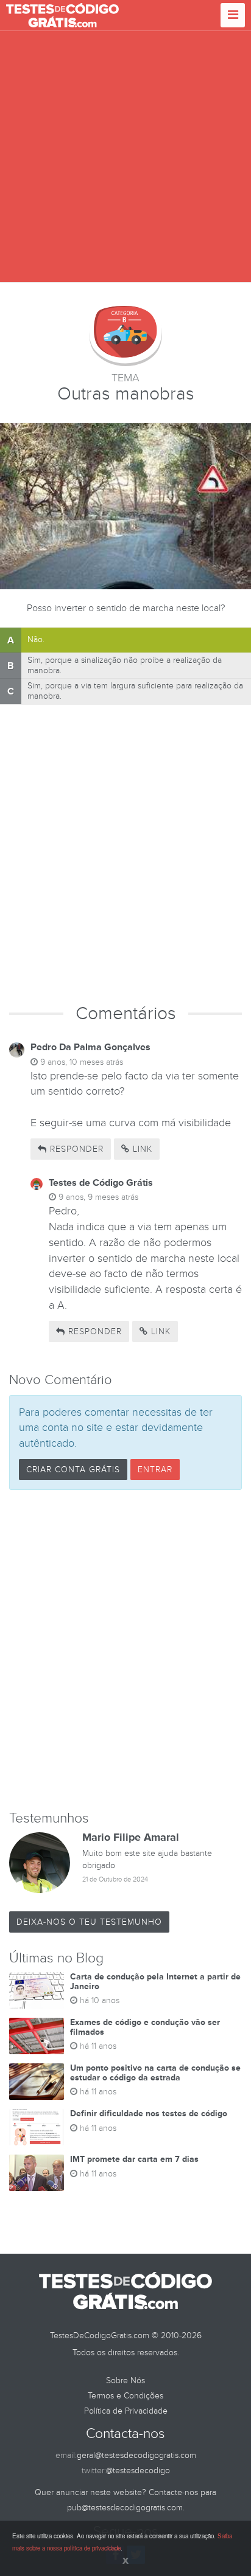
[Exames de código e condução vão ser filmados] (37, 2036)
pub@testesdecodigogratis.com (125, 2508)
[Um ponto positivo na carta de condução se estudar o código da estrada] (37, 2082)
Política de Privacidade (126, 2411)
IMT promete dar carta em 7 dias (134, 2159)
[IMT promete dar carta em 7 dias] (37, 2173)
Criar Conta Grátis (73, 1470)
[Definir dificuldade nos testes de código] (37, 2127)
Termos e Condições (125, 2396)
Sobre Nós (125, 2380)
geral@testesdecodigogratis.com (136, 2455)
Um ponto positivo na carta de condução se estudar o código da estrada (155, 2072)
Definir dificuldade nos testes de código (149, 2114)
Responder (75, 1149)
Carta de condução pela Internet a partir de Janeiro (155, 1981)
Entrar (155, 1470)
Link (141, 1149)
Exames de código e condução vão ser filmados (145, 2027)
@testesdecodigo (138, 2470)
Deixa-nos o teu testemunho (89, 1922)
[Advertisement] (125, 157)
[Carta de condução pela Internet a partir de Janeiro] (37, 1990)
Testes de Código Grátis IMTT (62, 15)
